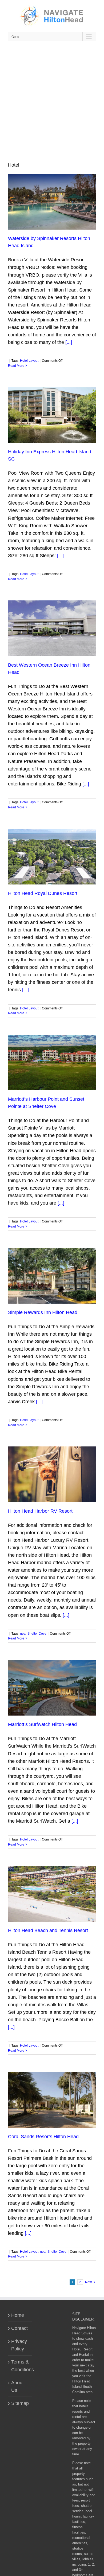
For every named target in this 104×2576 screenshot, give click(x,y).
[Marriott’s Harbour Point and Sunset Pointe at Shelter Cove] (52, 1063)
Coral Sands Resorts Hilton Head (43, 2137)
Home (18, 2315)
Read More (16, 366)
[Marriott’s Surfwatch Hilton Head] (52, 1688)
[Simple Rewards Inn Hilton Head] (52, 1276)
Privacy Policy (19, 2345)
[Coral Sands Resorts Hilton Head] (52, 2100)
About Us (17, 2386)
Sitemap (20, 2403)
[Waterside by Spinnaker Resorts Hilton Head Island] (52, 202)
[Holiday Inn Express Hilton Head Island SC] (52, 415)
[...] (69, 342)
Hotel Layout (29, 361)
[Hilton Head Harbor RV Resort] (52, 1474)
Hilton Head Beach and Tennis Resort (48, 1930)
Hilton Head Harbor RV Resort (40, 1511)
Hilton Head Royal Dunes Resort (43, 893)
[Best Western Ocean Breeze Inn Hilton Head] (52, 628)
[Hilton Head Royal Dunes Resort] (52, 856)
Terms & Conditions (20, 2366)
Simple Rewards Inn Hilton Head (43, 1312)
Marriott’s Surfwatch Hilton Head (42, 1724)
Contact (19, 2328)
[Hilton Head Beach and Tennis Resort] (52, 1894)
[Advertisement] (52, 101)
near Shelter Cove (33, 1634)
